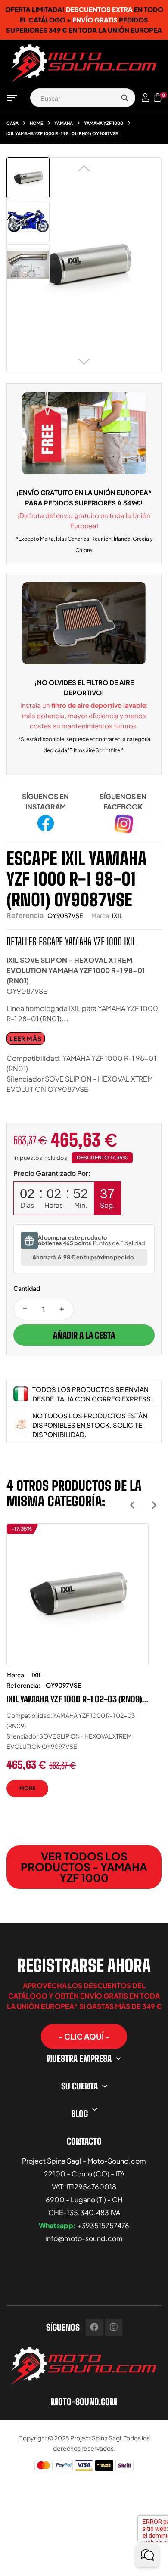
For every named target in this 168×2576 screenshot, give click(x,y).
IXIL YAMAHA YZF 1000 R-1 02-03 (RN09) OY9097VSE (74, 1699)
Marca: (101, 915)
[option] (78, 1667)
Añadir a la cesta (84, 1335)
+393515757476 (103, 2225)
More (27, 1788)
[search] (124, 98)
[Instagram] (114, 2327)
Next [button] (154, 1505)
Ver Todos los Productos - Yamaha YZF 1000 (84, 1867)
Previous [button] (132, 1505)
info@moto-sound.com (84, 2238)
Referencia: (23, 1685)
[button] (84, 2037)
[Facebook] (94, 2327)
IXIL (117, 915)
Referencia (25, 915)
